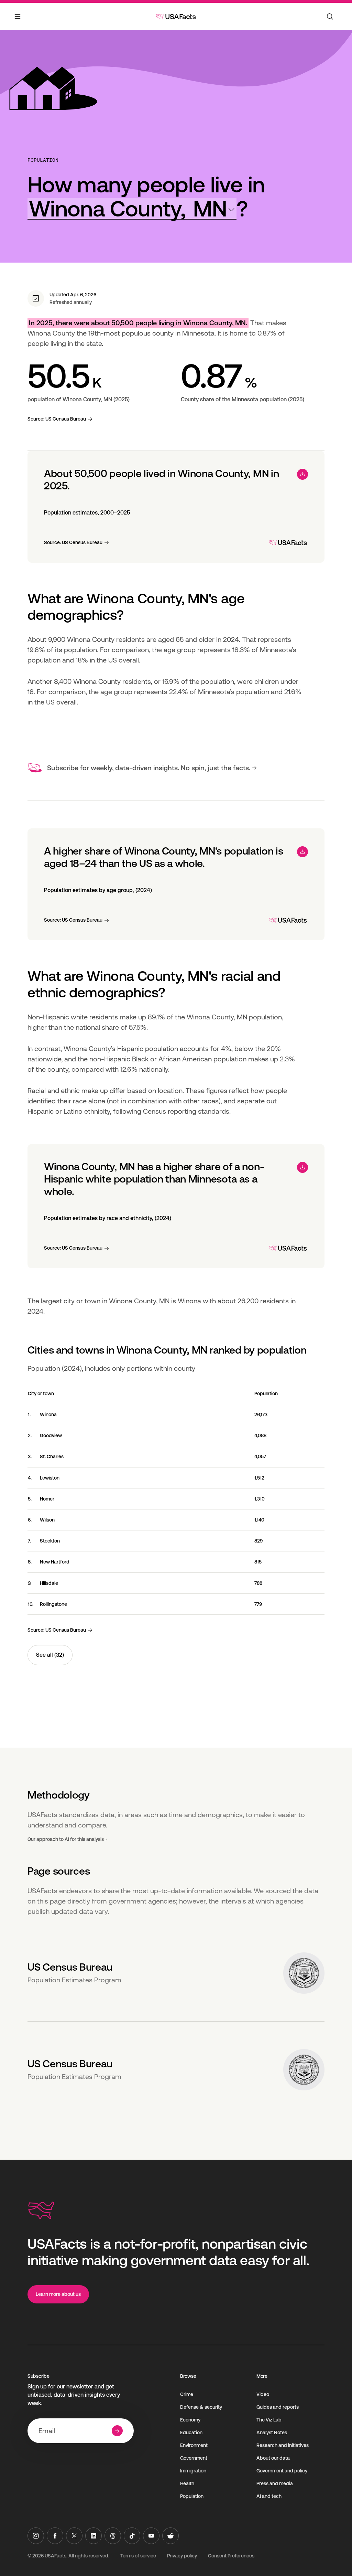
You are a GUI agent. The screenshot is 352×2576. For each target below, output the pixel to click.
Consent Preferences (231, 2556)
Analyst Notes (272, 2432)
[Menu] (18, 21)
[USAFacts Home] (176, 17)
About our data (273, 2458)
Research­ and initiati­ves (283, 2445)
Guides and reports (278, 2407)
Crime (187, 2394)
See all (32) (50, 1655)
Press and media (275, 2483)
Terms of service (138, 2556)
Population (43, 160)
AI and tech (269, 2496)
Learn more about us (58, 2294)
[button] (132, 209)
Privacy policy (182, 2556)
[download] (302, 474)
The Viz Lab (269, 2420)
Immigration (193, 2471)
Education (191, 2432)
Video (263, 2394)
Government (194, 2458)
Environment (194, 2445)
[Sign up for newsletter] (117, 2431)
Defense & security (201, 2407)
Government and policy (282, 2471)
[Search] (330, 17)
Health (187, 2483)
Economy (190, 2420)
